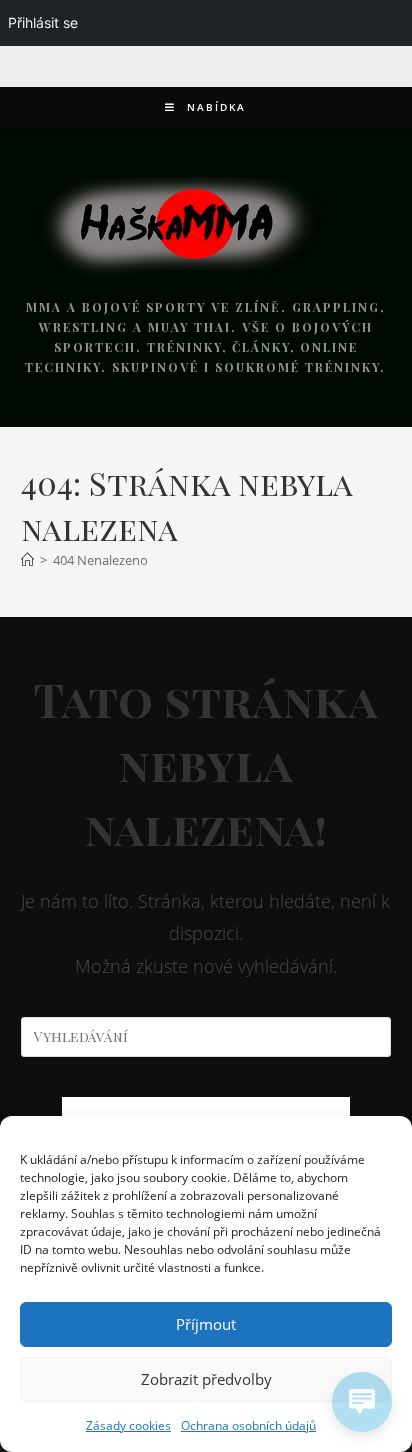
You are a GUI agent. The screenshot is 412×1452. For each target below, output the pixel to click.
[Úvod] (27, 560)
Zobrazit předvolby (206, 1379)
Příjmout (206, 1324)
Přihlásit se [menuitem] (43, 22)
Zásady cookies (128, 1425)
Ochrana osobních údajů (248, 1425)
